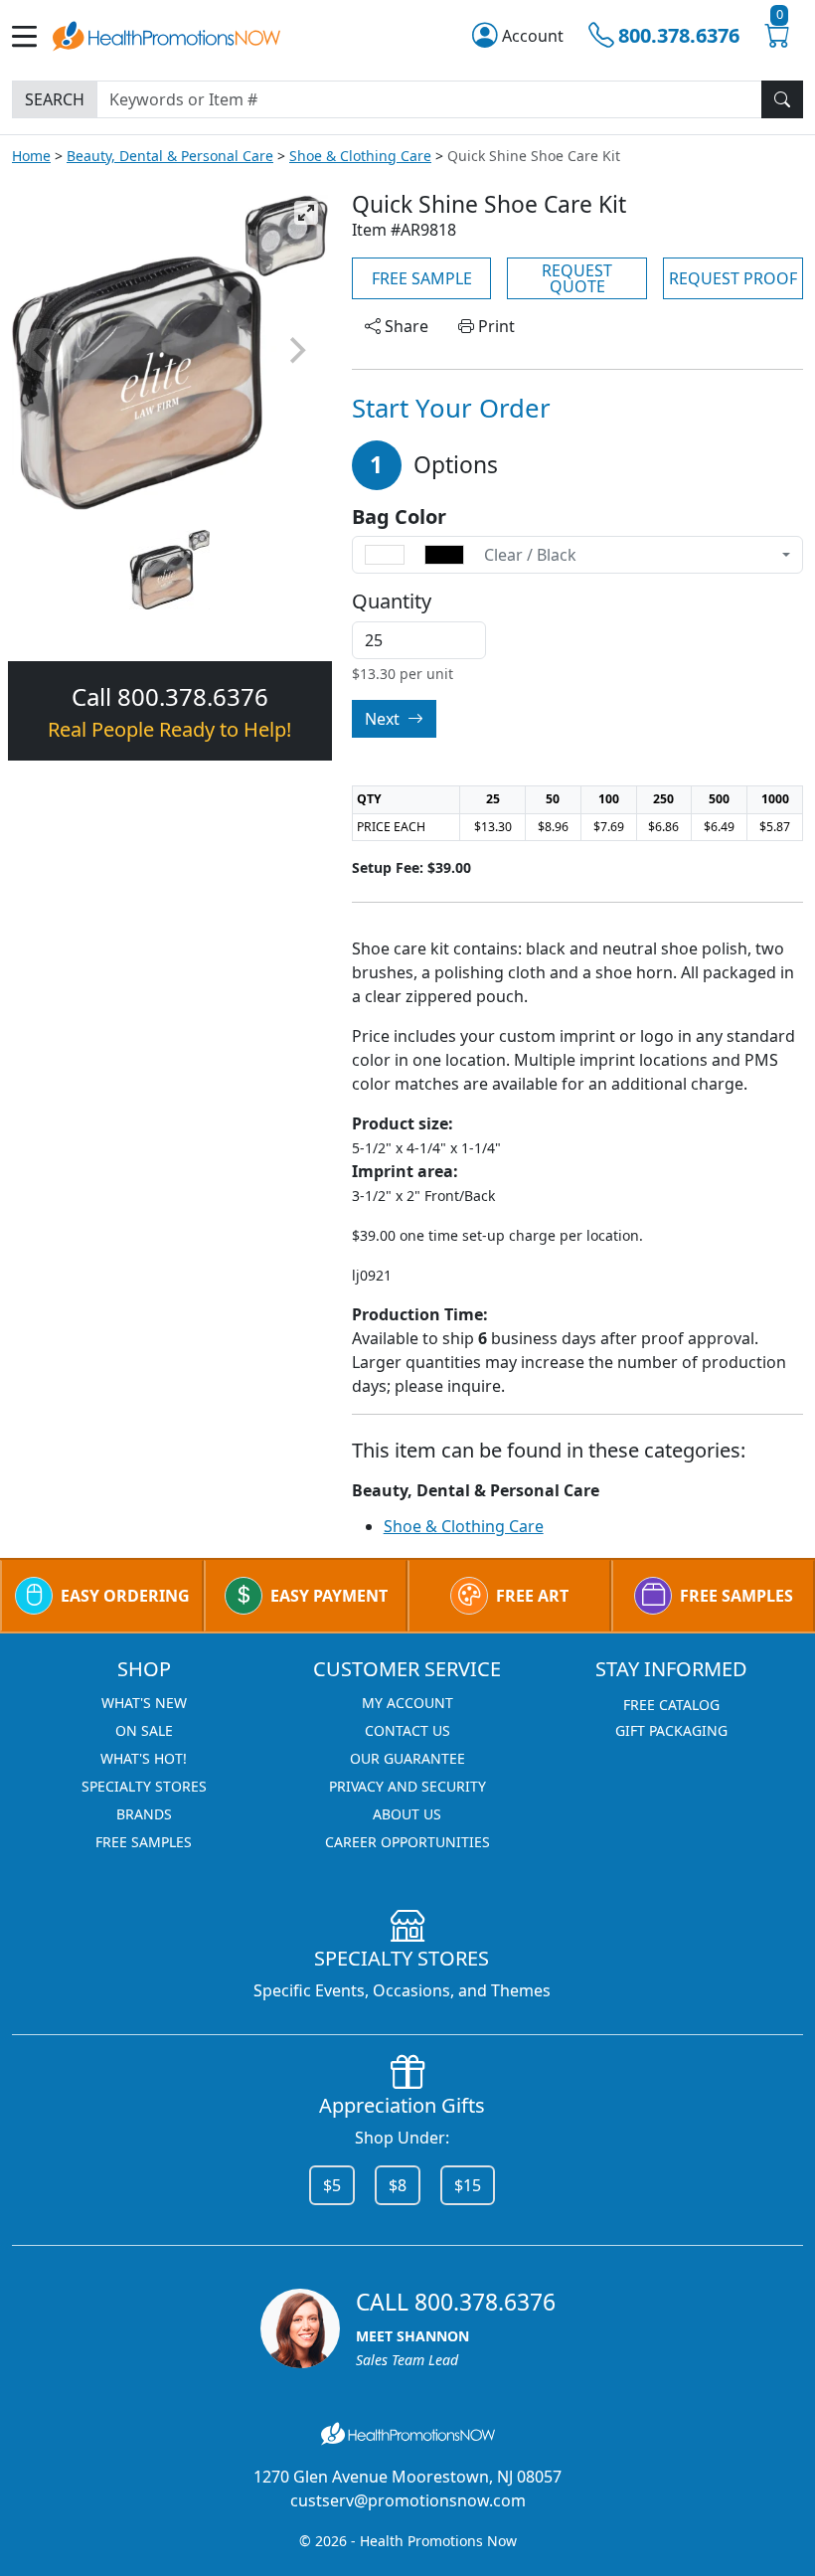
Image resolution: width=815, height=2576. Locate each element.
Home (31, 156)
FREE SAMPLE (422, 278)
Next (384, 719)
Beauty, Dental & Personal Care (170, 156)
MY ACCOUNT (407, 1703)
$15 (468, 2185)
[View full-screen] (306, 213)
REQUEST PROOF (733, 278)
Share (405, 326)
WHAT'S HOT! (144, 1758)
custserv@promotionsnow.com (408, 2500)
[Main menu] (32, 36)
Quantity (392, 601)
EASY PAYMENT (329, 1596)
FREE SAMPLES (736, 1596)
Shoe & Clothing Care (360, 156)
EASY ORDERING (125, 1596)
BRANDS (144, 1814)
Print (494, 326)
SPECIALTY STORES (144, 1786)
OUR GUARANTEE (407, 1758)
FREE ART (532, 1596)
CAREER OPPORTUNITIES (407, 1842)
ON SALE (144, 1730)
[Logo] (166, 34)
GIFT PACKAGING (671, 1730)
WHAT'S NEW (144, 1703)
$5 (332, 2185)
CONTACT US (407, 1730)
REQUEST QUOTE (577, 278)
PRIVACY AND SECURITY (407, 1786)
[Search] (782, 99)
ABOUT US (407, 1814)
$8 (398, 2185)
